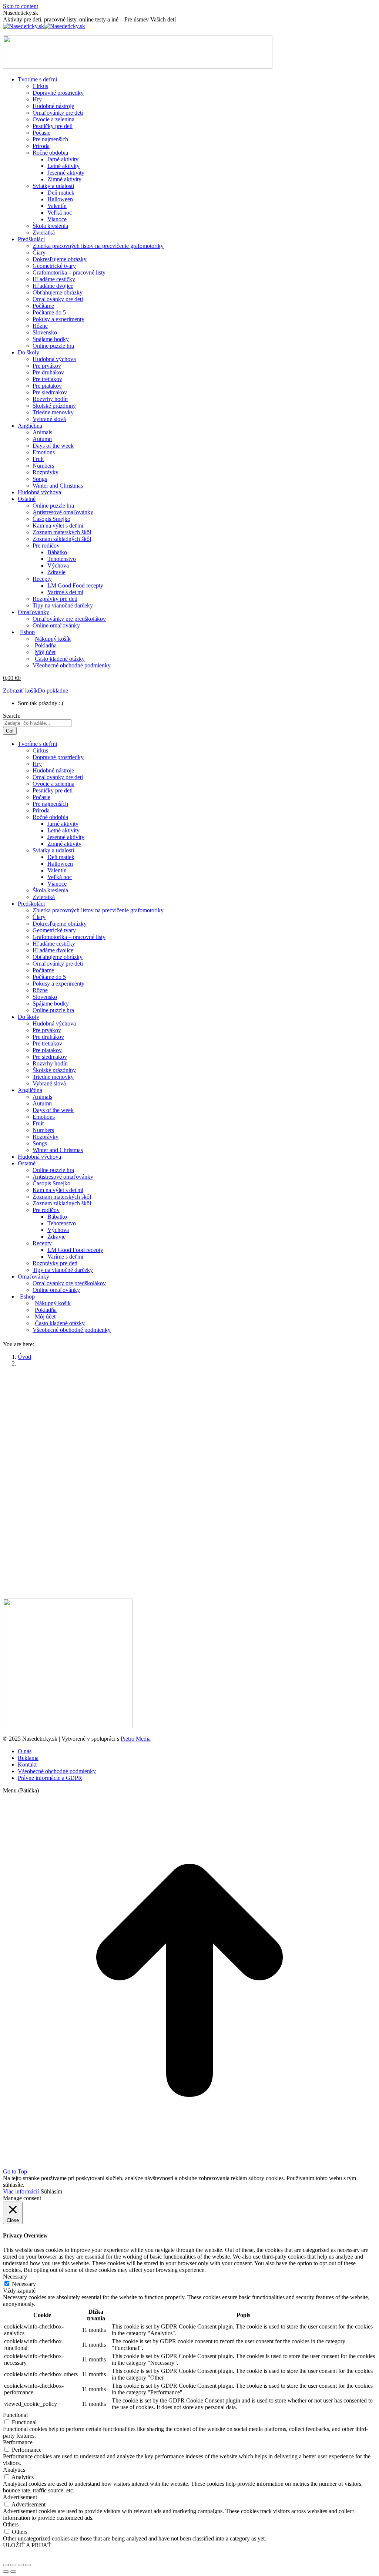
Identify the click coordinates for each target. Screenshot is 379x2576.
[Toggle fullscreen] (21, 2565)
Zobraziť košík (20, 691)
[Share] (13, 2565)
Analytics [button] (14, 2470)
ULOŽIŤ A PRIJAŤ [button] (27, 2545)
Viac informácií (21, 2191)
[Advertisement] (189, 1425)
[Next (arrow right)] (13, 2572)
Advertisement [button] (20, 2497)
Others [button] (11, 2524)
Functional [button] (15, 2415)
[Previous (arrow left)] (6, 2572)
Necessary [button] (15, 2277)
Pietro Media (136, 1739)
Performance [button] (18, 2442)
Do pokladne (53, 691)
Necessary (24, 2284)
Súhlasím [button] (51, 2191)
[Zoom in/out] (28, 2565)
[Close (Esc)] (6, 2565)
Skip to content (21, 6)
